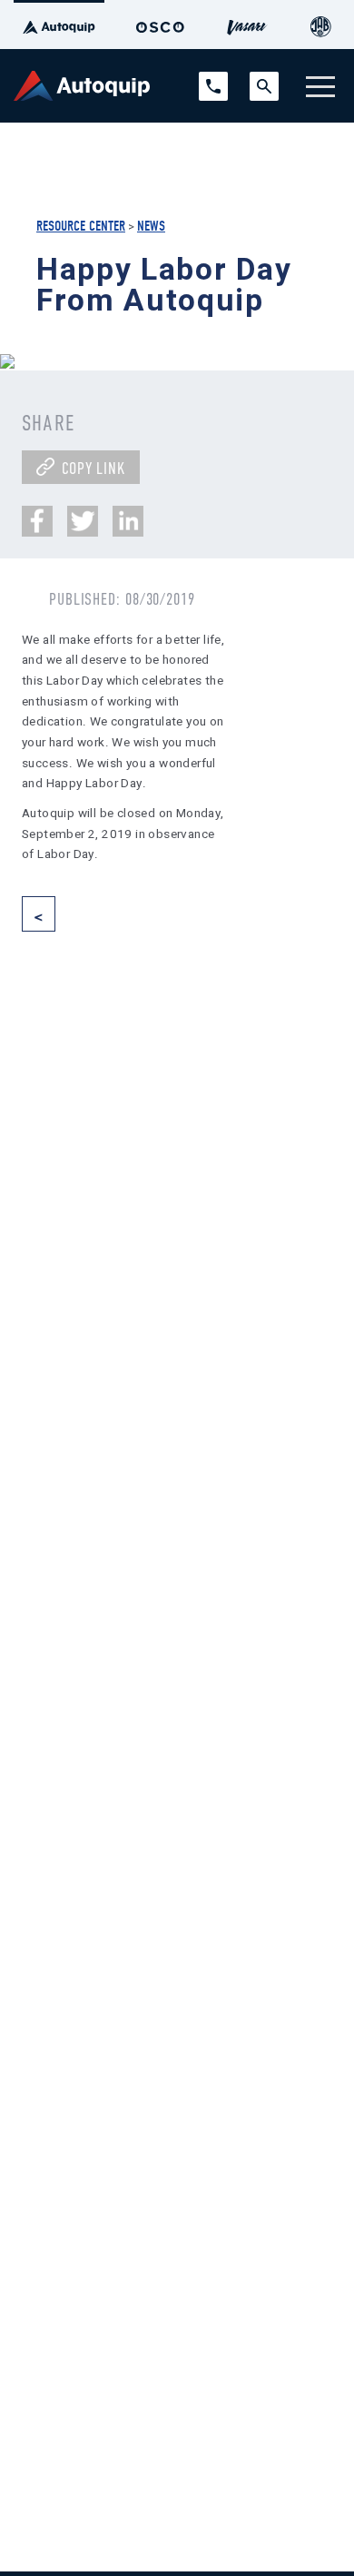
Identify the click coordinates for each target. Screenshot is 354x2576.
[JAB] (320, 25)
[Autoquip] (59, 25)
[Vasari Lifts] (248, 25)
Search (264, 80)
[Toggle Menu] (320, 86)
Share (48, 423)
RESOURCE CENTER (81, 226)
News (151, 226)
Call (208, 80)
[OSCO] (160, 25)
